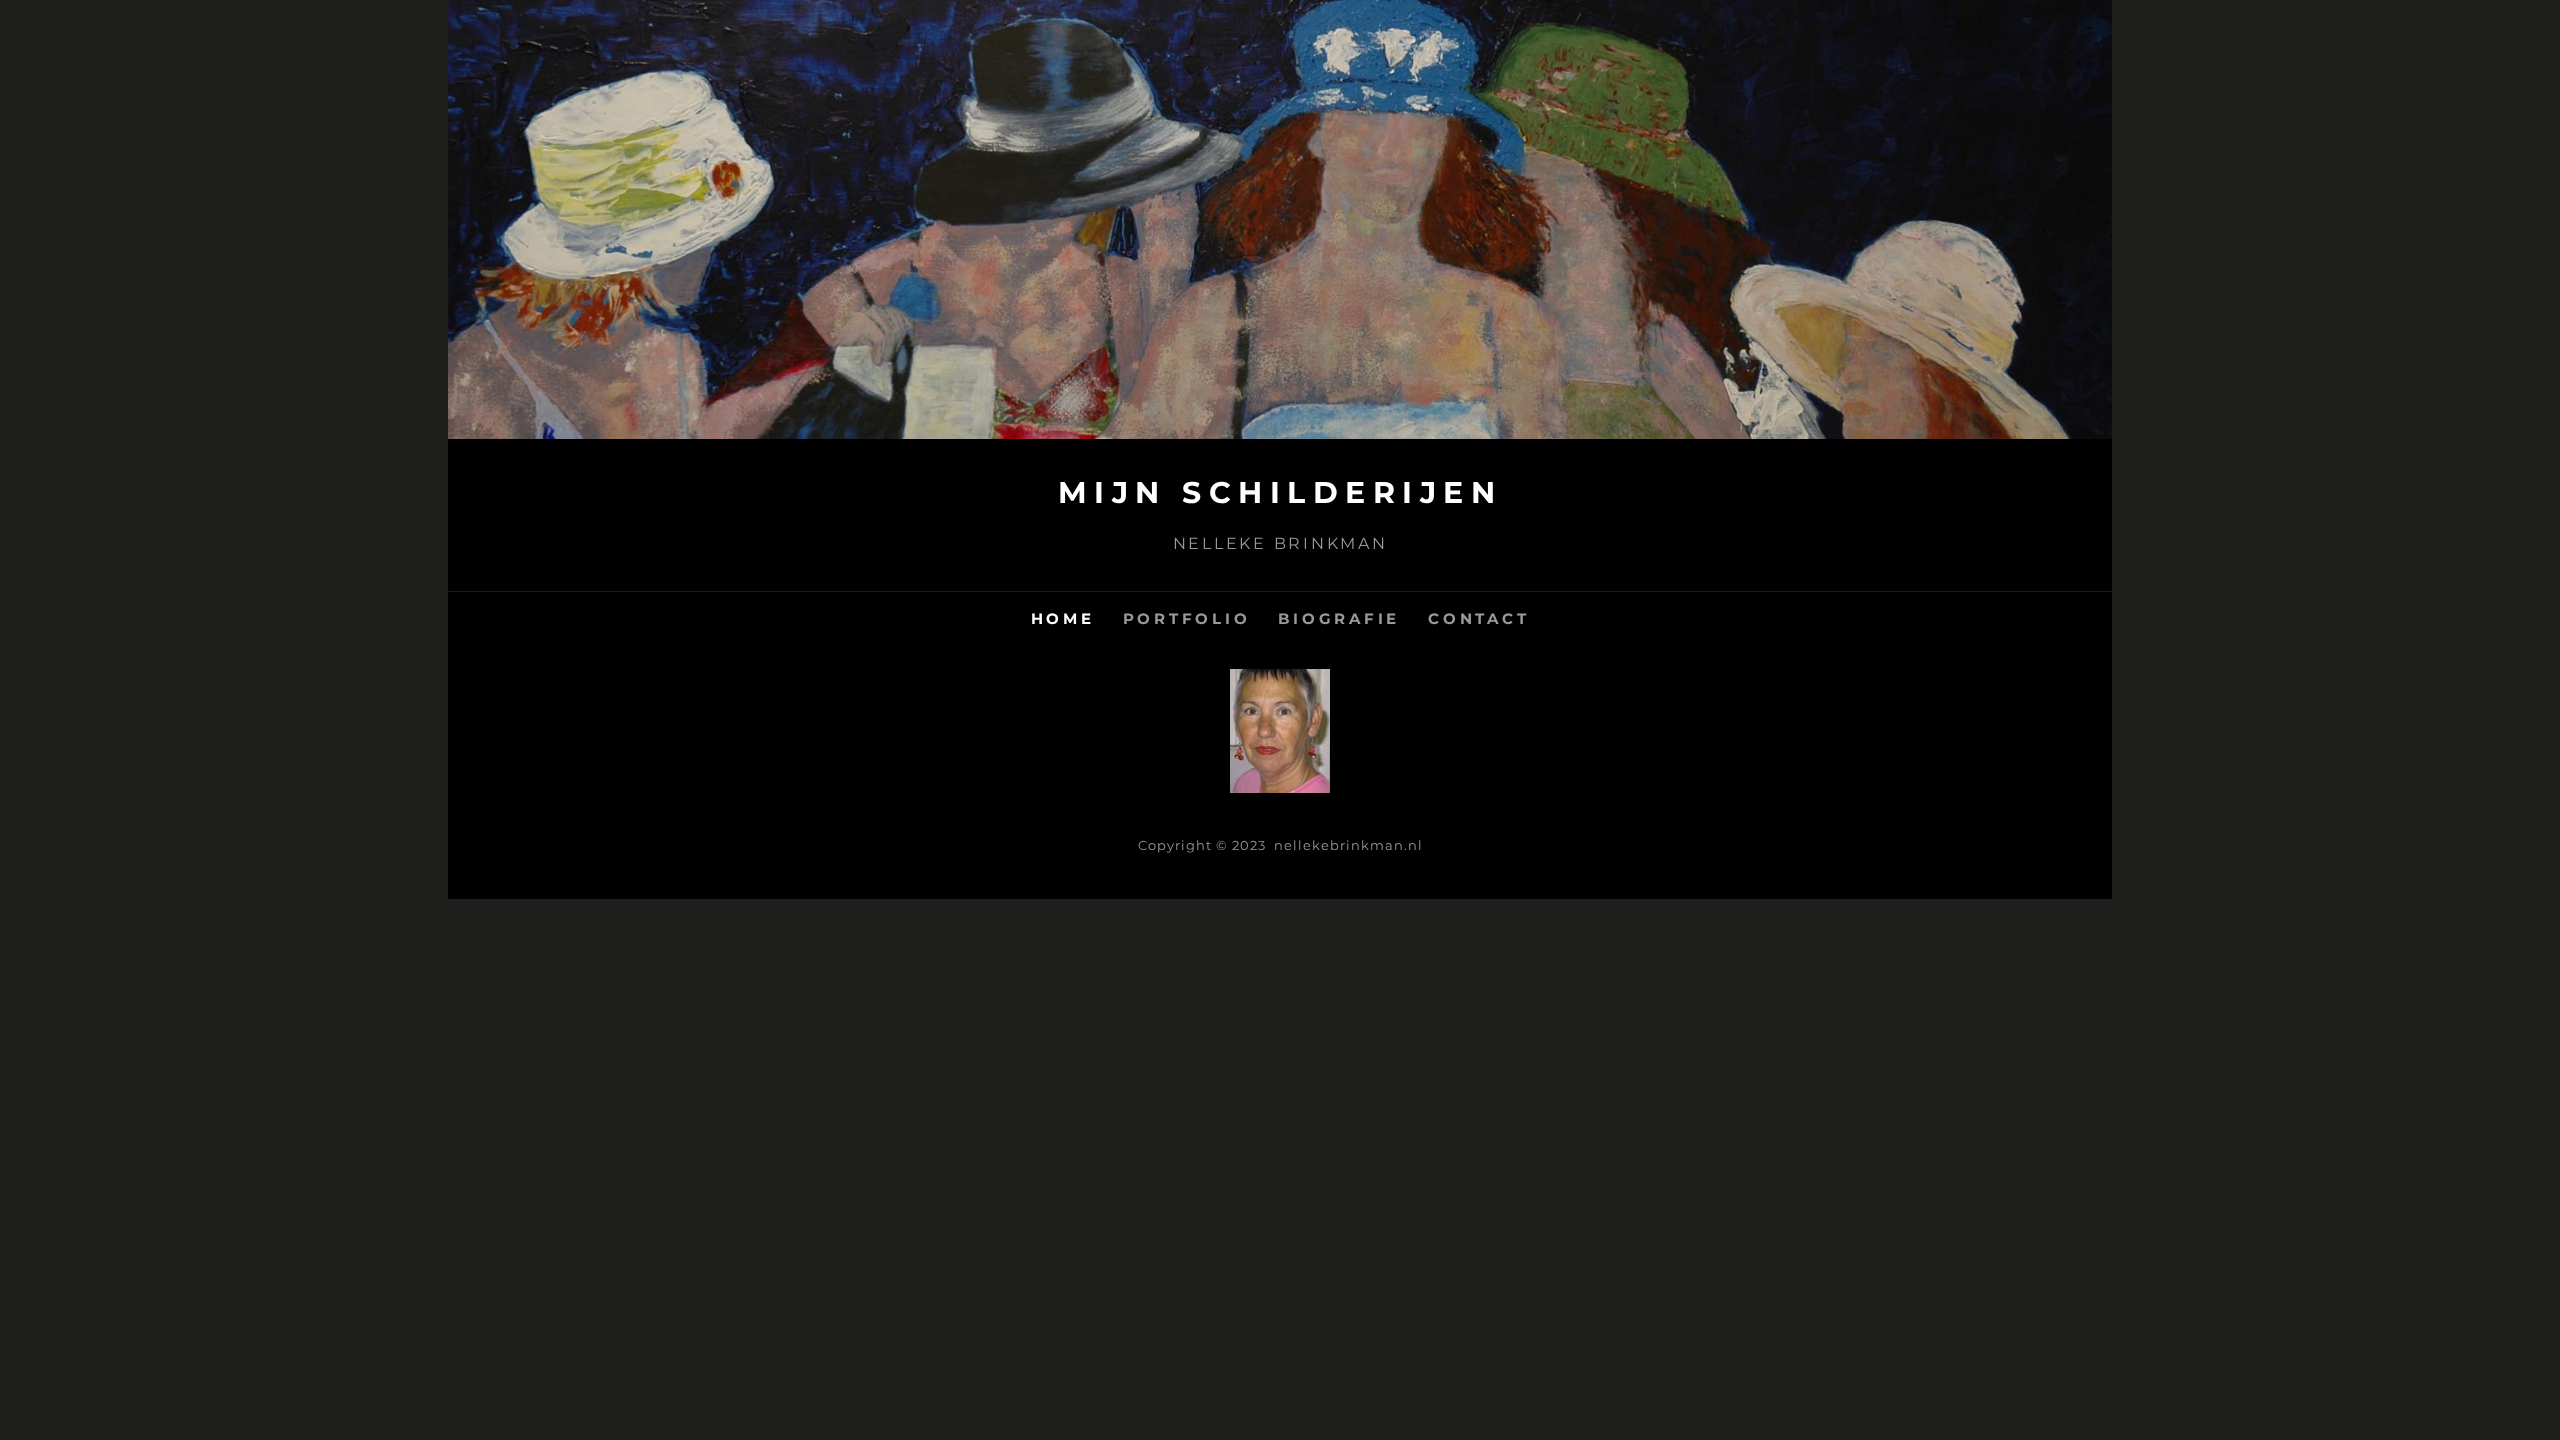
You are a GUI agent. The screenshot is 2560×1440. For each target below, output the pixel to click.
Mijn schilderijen (1280, 492)
